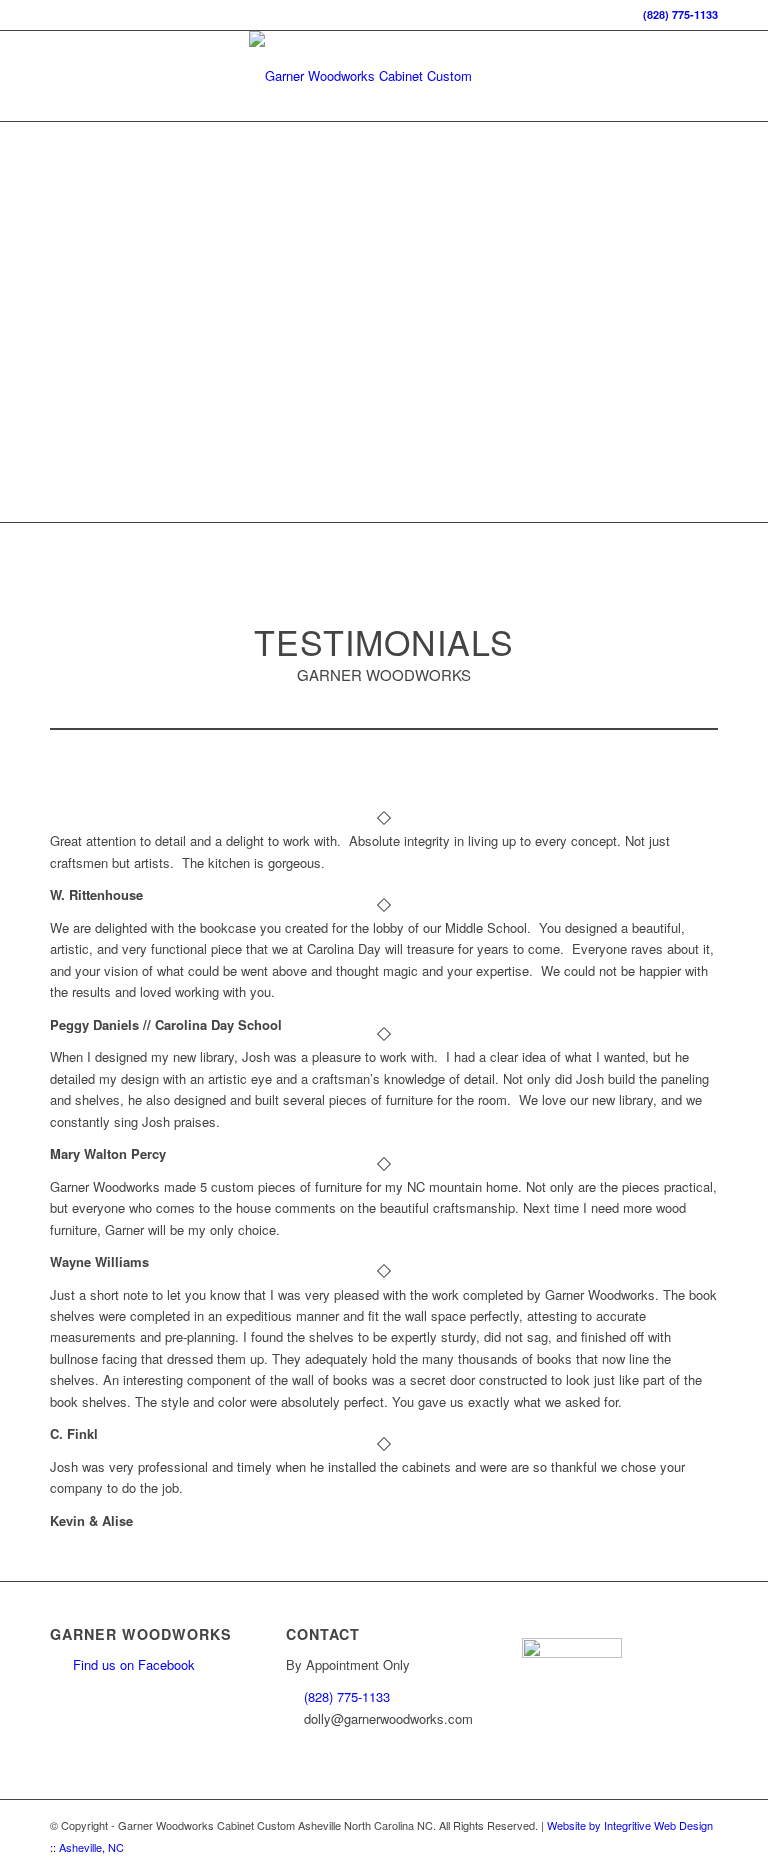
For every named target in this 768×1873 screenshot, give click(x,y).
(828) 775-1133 (680, 14)
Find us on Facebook (134, 1664)
